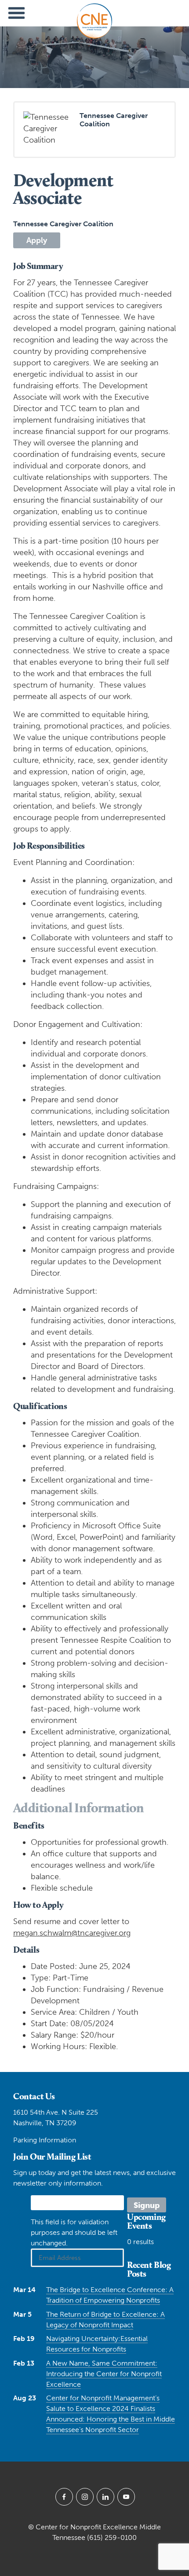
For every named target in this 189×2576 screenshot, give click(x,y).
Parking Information (45, 2140)
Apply (37, 240)
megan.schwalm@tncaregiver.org (72, 1933)
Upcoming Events (146, 2221)
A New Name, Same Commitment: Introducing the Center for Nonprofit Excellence (104, 2374)
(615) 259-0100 (112, 2537)
